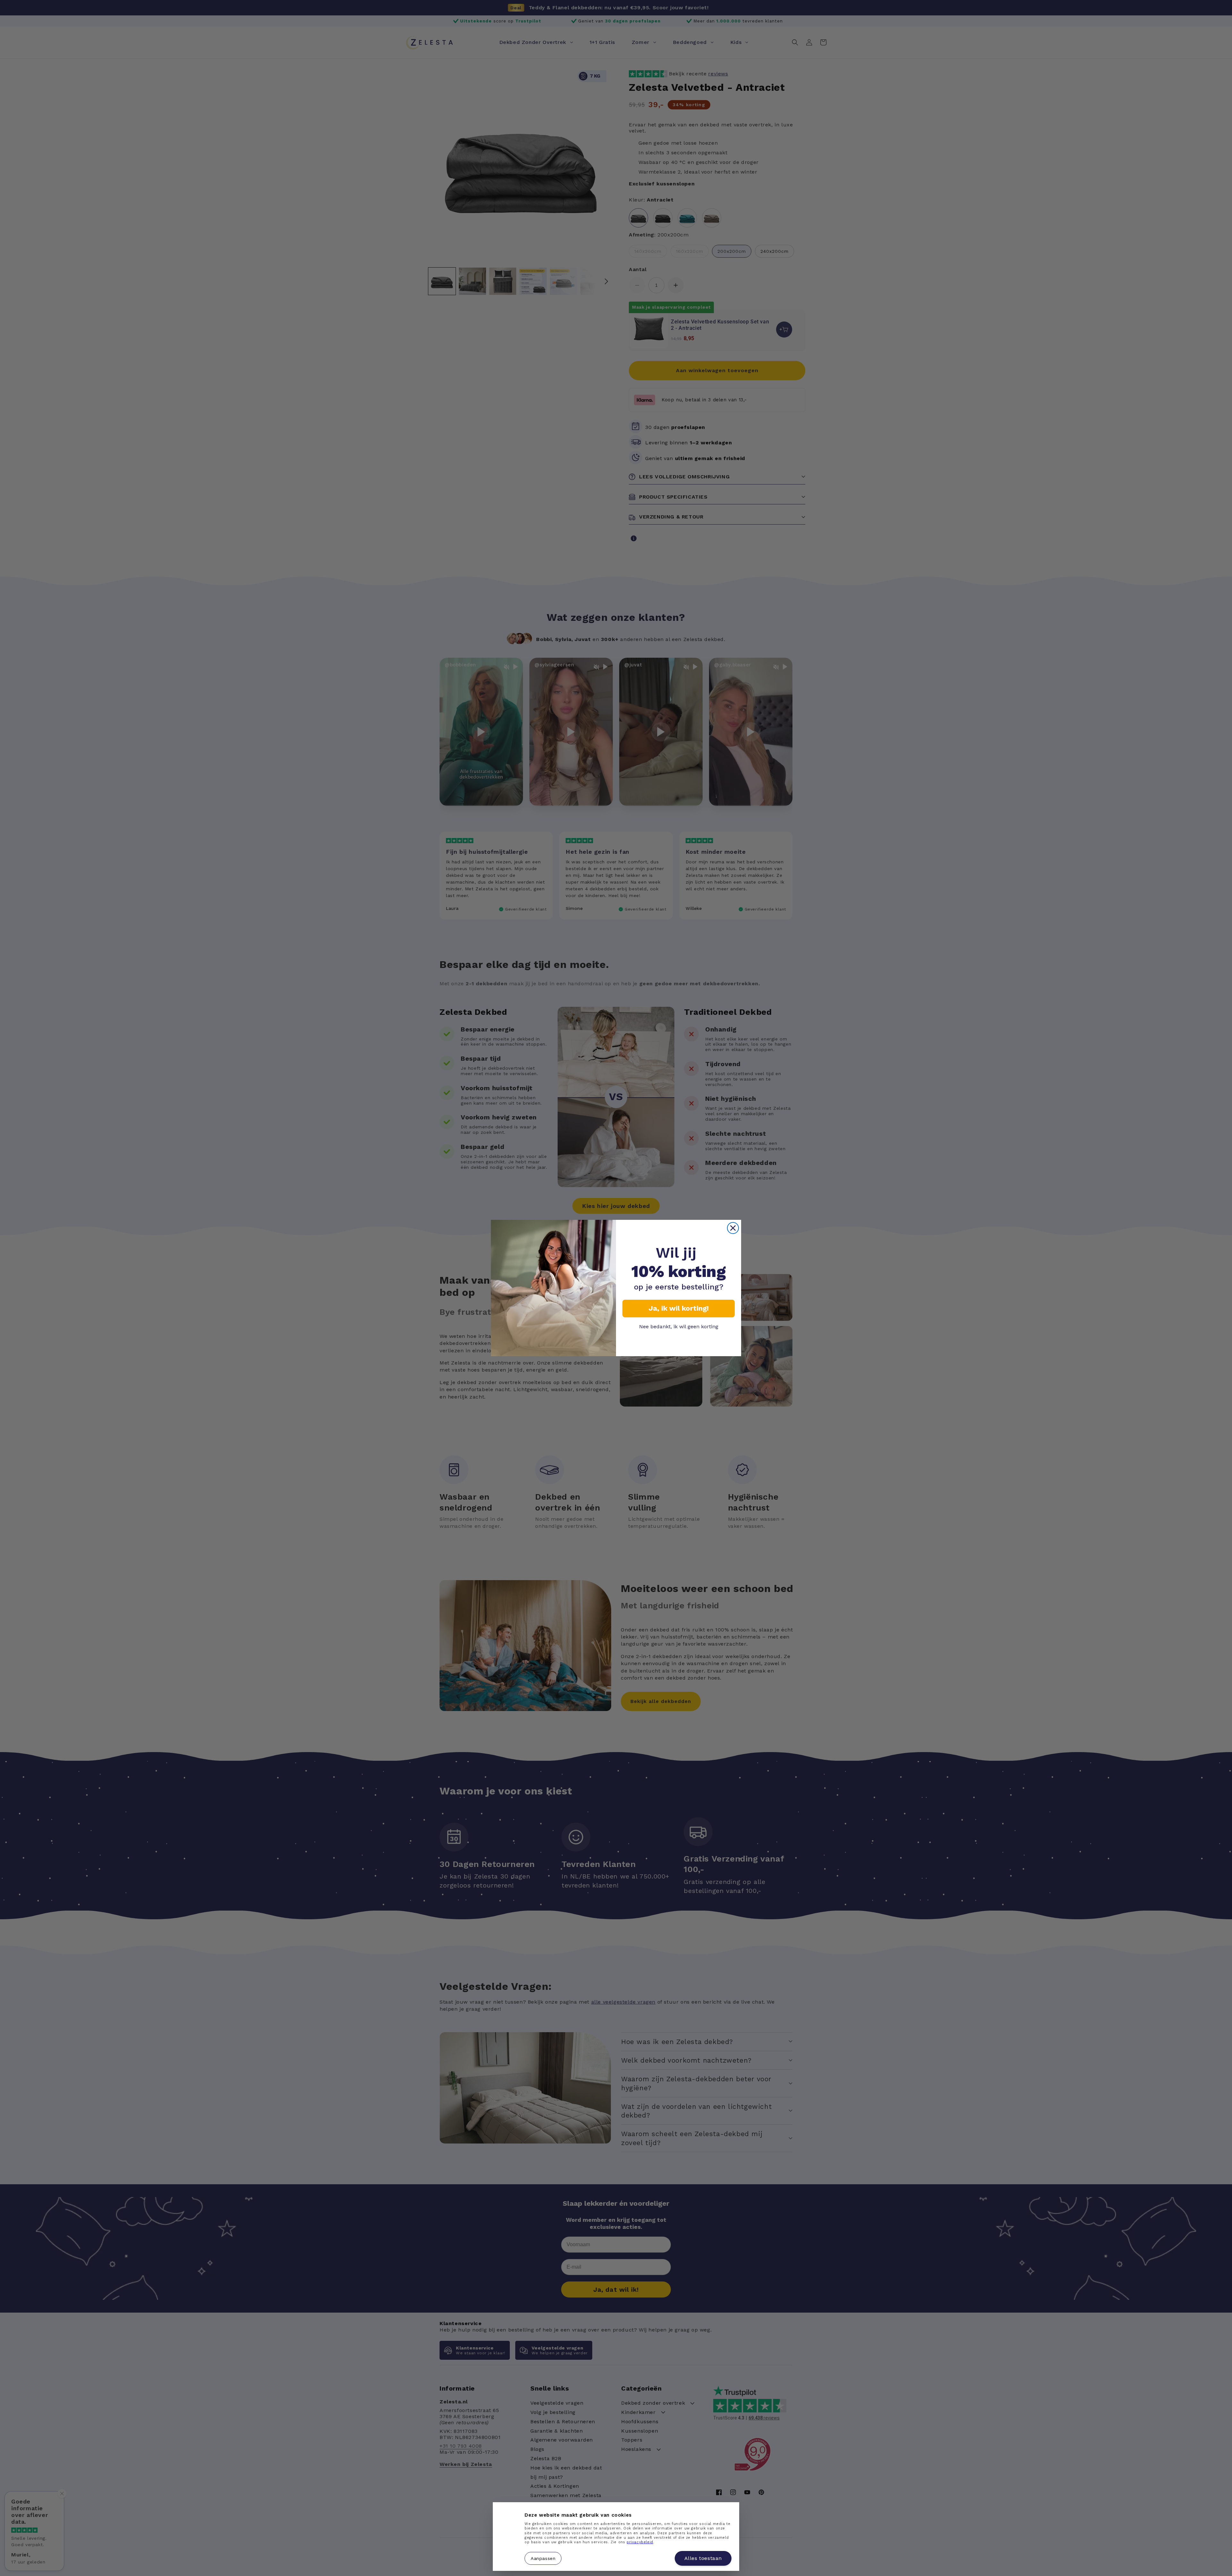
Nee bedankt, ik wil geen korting (679, 1327)
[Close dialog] (733, 1228)
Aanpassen (543, 2558)
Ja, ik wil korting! (679, 1308)
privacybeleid (640, 2542)
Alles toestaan (703, 2558)
